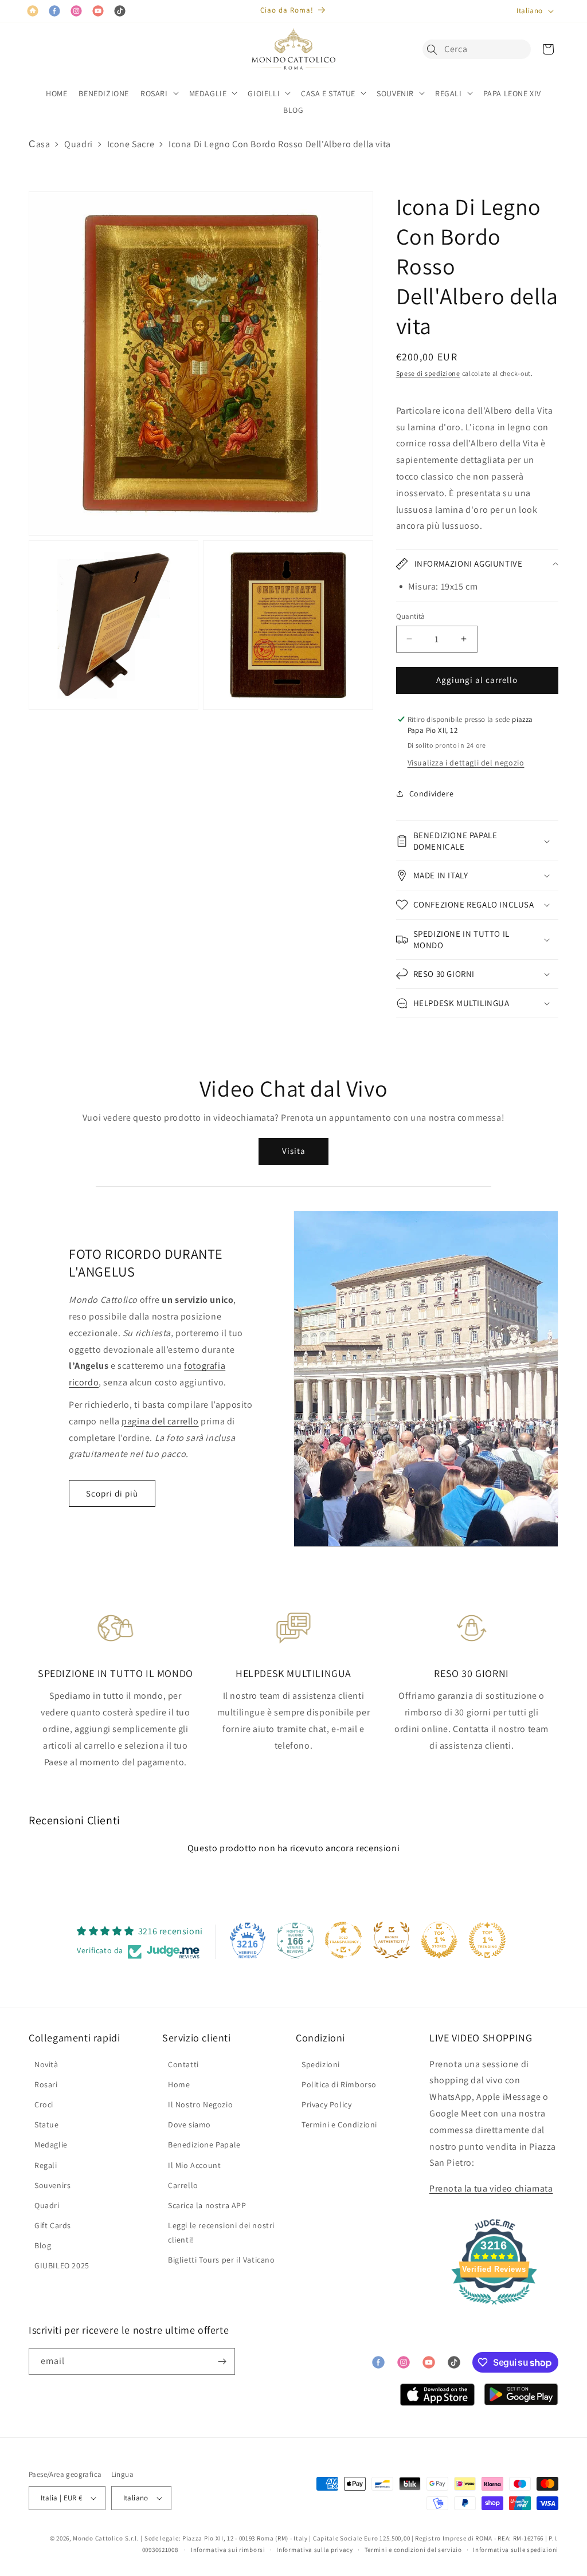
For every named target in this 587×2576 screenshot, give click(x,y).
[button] (435, 49)
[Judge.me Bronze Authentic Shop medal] (392, 1940)
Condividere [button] (432, 794)
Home (179, 2084)
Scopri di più (112, 1493)
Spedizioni (321, 2064)
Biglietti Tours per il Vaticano (222, 2260)
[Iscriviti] (222, 2361)
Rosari (46, 2084)
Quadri (79, 144)
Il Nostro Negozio (200, 2104)
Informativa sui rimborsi (228, 2550)
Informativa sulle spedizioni (516, 2550)
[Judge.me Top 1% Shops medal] (439, 1940)
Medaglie (51, 2145)
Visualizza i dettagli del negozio (466, 763)
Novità (46, 2064)
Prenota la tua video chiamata (491, 2188)
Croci (44, 2104)
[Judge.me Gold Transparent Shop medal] (343, 1940)
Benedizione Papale (204, 2145)
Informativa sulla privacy (315, 2550)
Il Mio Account (194, 2165)
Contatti (183, 2064)
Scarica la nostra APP (207, 2205)
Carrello (183, 2185)
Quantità (411, 616)
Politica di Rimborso (339, 2084)
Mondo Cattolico (98, 2538)
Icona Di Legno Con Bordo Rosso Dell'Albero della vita (280, 144)
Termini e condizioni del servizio (413, 2550)
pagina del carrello (160, 1421)
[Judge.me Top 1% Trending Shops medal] (487, 1940)
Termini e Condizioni (339, 2125)
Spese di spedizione (428, 373)
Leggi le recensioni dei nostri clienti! (221, 2233)
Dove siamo (189, 2125)
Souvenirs (52, 2185)
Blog (43, 2245)
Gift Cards (53, 2225)
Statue (47, 2125)
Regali (46, 2165)
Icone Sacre (131, 144)
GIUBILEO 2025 (62, 2265)
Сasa (39, 144)
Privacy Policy (326, 2104)
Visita (294, 1151)
